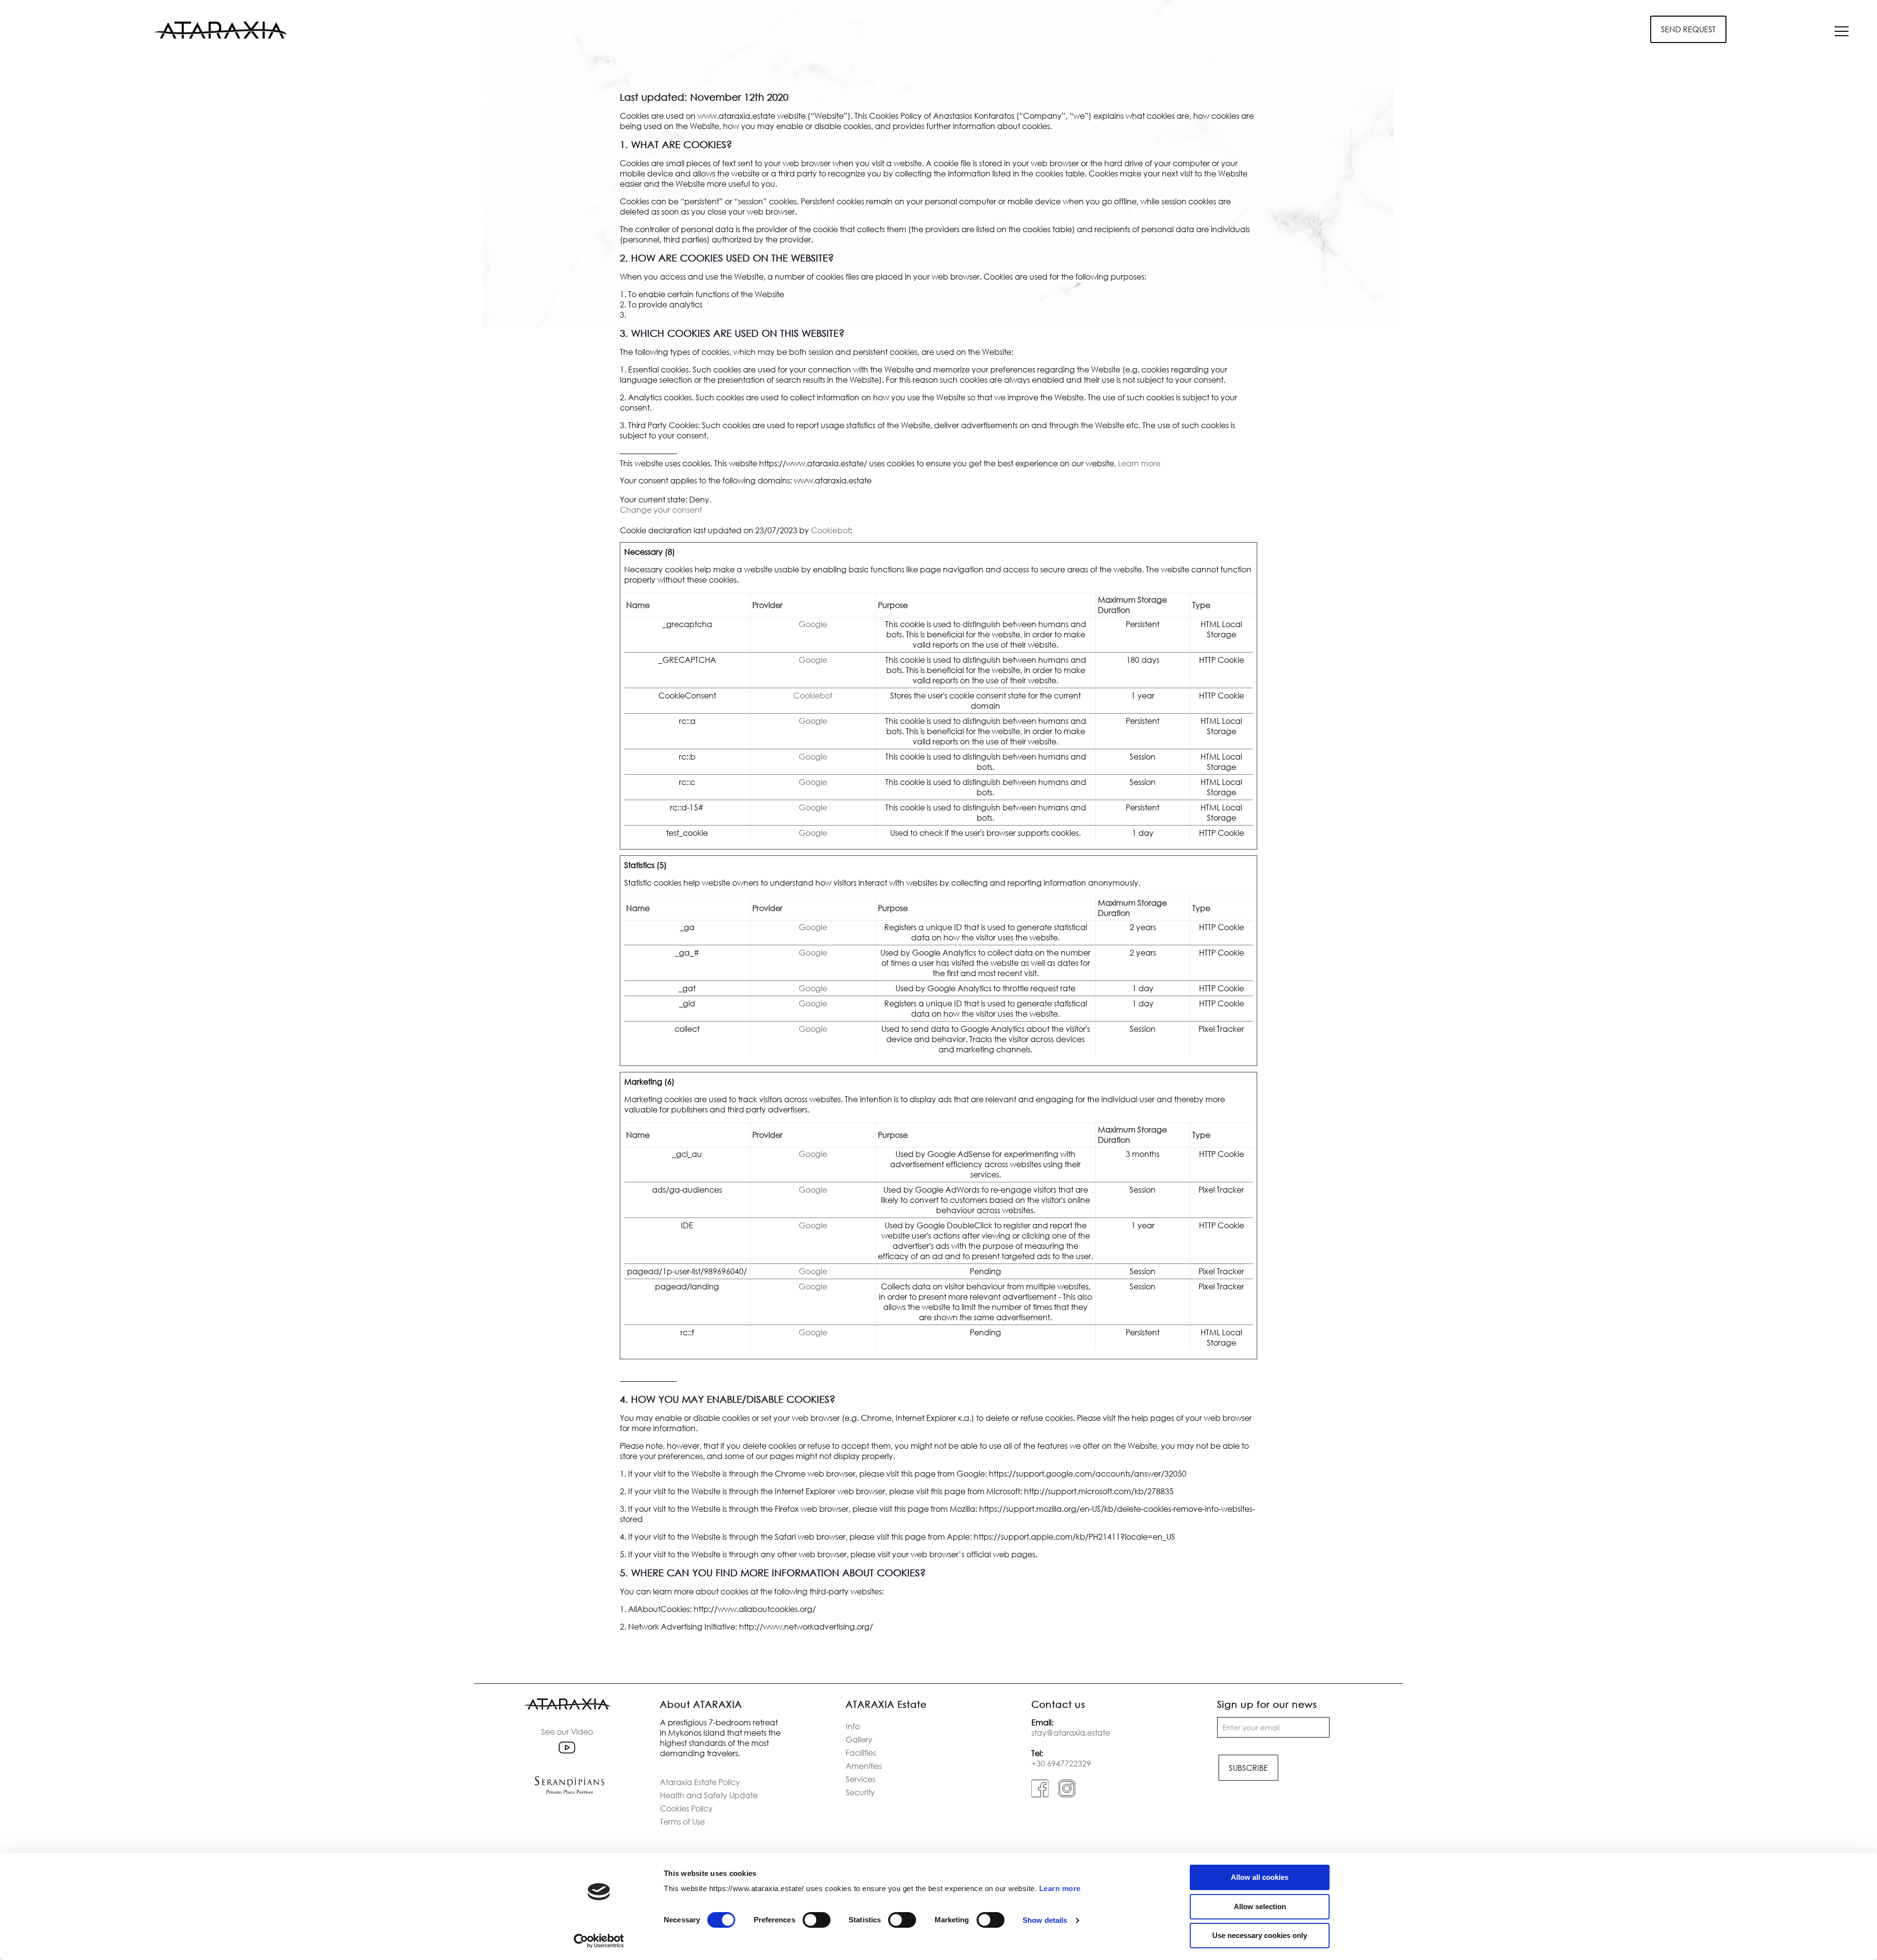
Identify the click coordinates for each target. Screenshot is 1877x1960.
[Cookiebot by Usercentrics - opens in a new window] (599, 1941)
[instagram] (1067, 1795)
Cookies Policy (686, 1808)
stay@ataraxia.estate (1071, 1732)
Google (813, 624)
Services (861, 1779)
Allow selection (1260, 1906)
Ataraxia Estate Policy (700, 1782)
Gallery (859, 1739)
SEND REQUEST (1688, 29)
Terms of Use (682, 1821)
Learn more (1060, 1888)
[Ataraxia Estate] (220, 29)
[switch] (817, 1920)
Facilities (861, 1753)
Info (853, 1726)
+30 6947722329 (1061, 1763)
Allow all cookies (1260, 1877)
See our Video (567, 1731)
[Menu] (1842, 31)
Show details (1045, 1920)
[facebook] (1040, 1795)
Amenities (864, 1766)
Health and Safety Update (709, 1795)
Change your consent (661, 510)
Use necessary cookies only (1260, 1935)
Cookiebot (830, 530)
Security (860, 1792)
